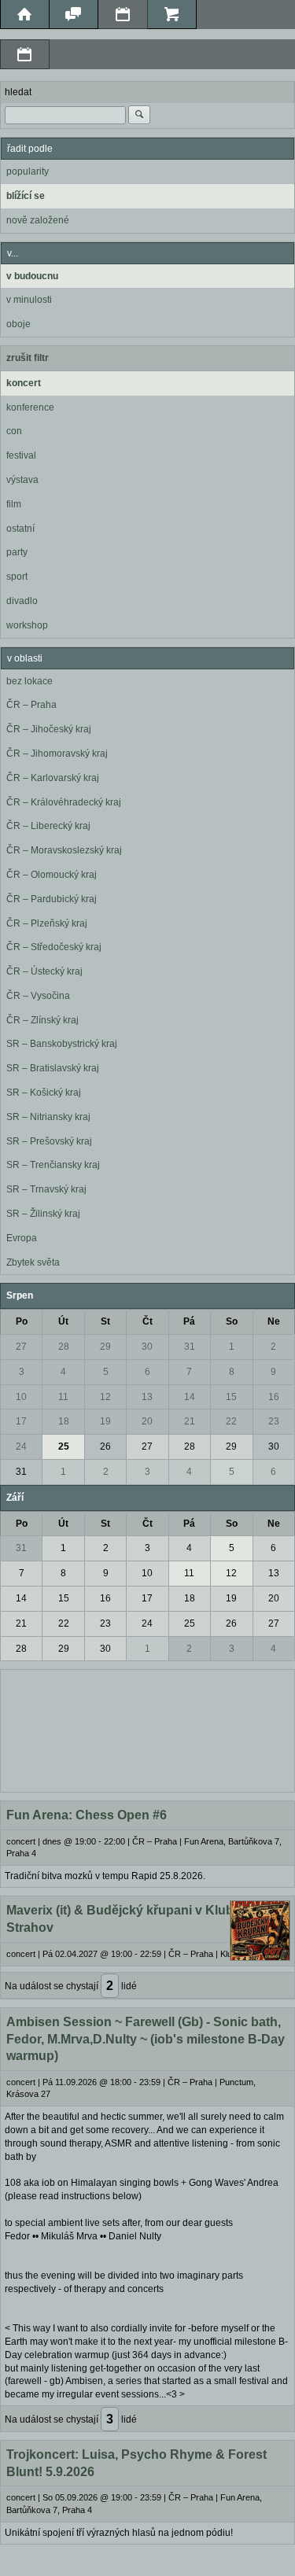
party (17, 552)
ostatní (20, 529)
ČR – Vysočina (38, 996)
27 (21, 1347)
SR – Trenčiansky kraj (53, 1165)
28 (64, 1347)
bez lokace (29, 681)
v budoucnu (32, 276)
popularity (28, 171)
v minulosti (29, 300)
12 (105, 1397)
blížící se (26, 196)
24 (21, 1446)
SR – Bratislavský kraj (53, 1068)
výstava (22, 480)
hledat (18, 92)
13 (147, 1397)
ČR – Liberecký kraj (48, 826)
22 (231, 1421)
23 (274, 1421)
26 (105, 1446)
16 (274, 1397)
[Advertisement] (147, 1729)
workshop (27, 625)
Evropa (22, 1238)
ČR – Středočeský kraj (54, 947)
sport (17, 577)
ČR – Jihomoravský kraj (57, 754)
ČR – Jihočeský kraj (49, 729)
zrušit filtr (28, 358)
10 (21, 1397)
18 (64, 1421)
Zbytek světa (33, 1262)
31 (190, 1347)
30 (147, 1347)
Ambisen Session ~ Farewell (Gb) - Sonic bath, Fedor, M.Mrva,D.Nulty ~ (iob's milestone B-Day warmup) (146, 2039)
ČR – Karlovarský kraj (53, 778)
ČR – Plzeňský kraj (47, 923)
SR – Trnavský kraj (46, 1189)
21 (190, 1421)
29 (105, 1347)
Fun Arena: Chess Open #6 (87, 1815)
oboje (18, 324)
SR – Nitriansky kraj (48, 1117)
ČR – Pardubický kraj (52, 899)
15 (231, 1397)
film (14, 504)
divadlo (22, 601)
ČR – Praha (31, 705)
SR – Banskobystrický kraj (62, 1044)
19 (105, 1421)
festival (21, 455)
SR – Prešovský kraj (49, 1141)
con (14, 431)
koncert (24, 383)
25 (64, 1446)
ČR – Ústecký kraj (44, 971)
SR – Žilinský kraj (43, 1214)
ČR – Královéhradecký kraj (64, 802)
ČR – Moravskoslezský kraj (64, 850)
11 (63, 1397)
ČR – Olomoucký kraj (52, 875)
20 (147, 1421)
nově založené (38, 220)
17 (21, 1421)
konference (30, 407)
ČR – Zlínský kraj (42, 1020)
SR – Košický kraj (44, 1093)
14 (190, 1397)
